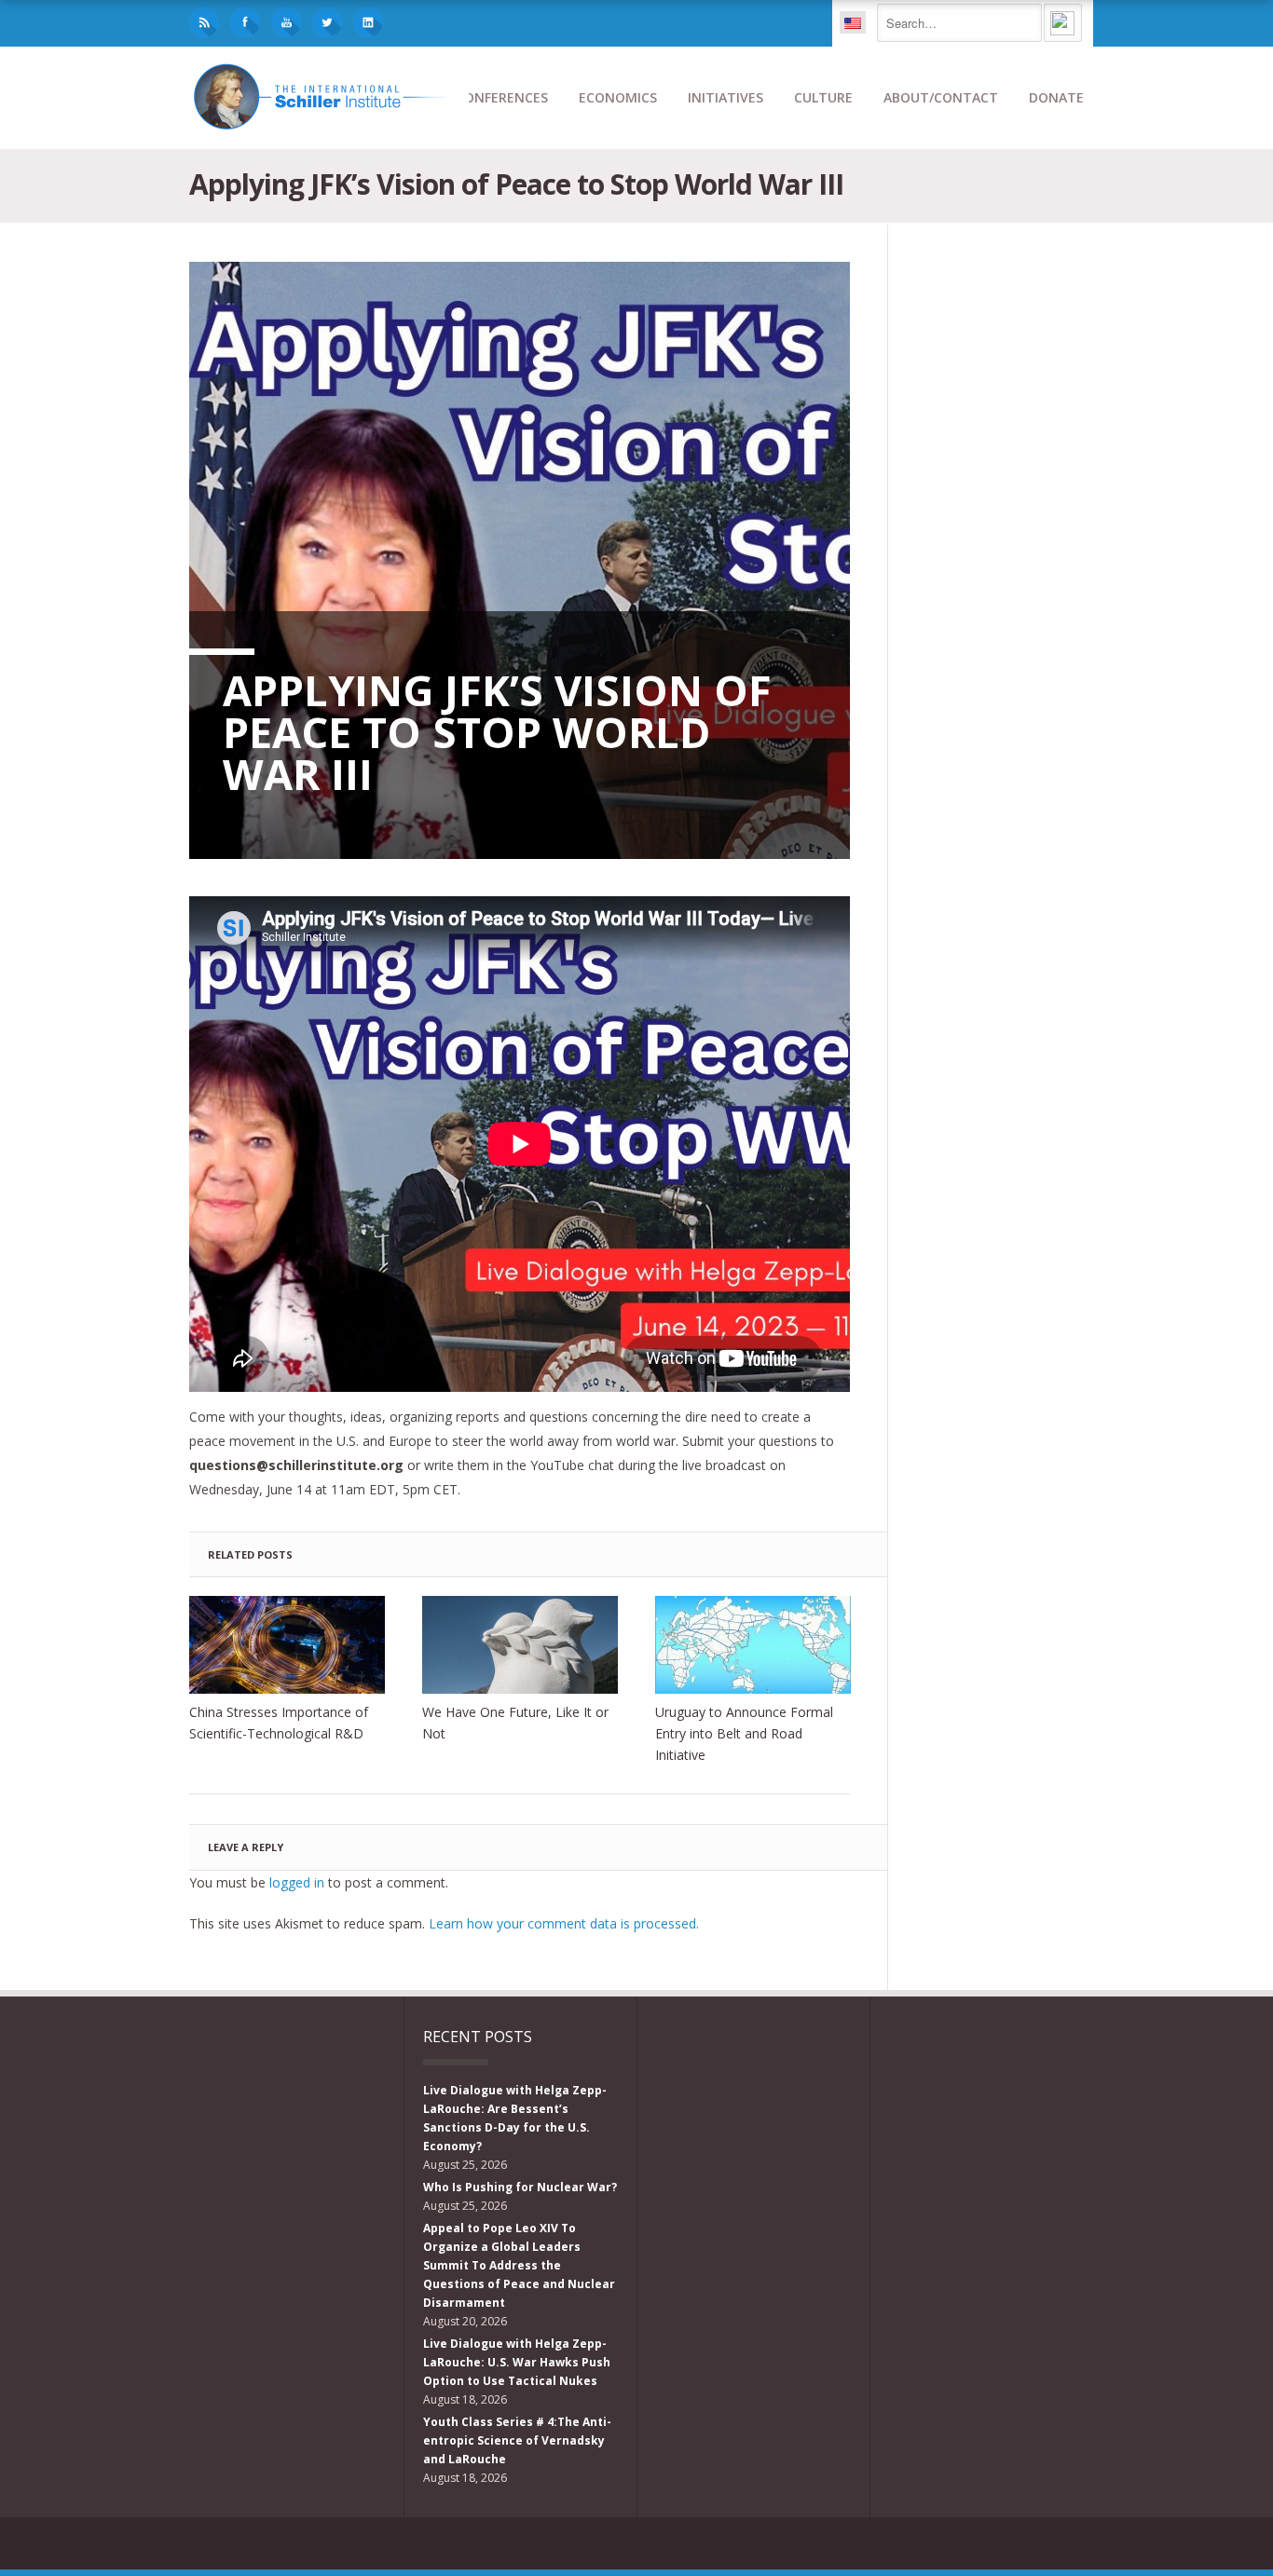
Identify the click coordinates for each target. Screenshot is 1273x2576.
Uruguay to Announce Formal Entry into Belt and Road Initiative (744, 1733)
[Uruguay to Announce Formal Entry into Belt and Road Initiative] (753, 1645)
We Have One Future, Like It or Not (515, 1723)
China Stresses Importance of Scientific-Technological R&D (279, 1723)
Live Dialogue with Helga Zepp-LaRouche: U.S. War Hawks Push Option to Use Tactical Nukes (517, 2362)
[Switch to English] (853, 22)
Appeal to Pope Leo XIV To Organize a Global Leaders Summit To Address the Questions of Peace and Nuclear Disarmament (519, 2265)
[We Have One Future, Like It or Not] (520, 1645)
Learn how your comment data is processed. (564, 1923)
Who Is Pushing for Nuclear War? (520, 2187)
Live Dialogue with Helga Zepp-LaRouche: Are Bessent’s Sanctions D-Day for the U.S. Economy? (515, 2118)
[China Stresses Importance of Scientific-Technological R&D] (287, 1645)
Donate (1056, 97)
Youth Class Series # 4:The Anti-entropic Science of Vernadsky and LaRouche (517, 2440)
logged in (297, 1882)
